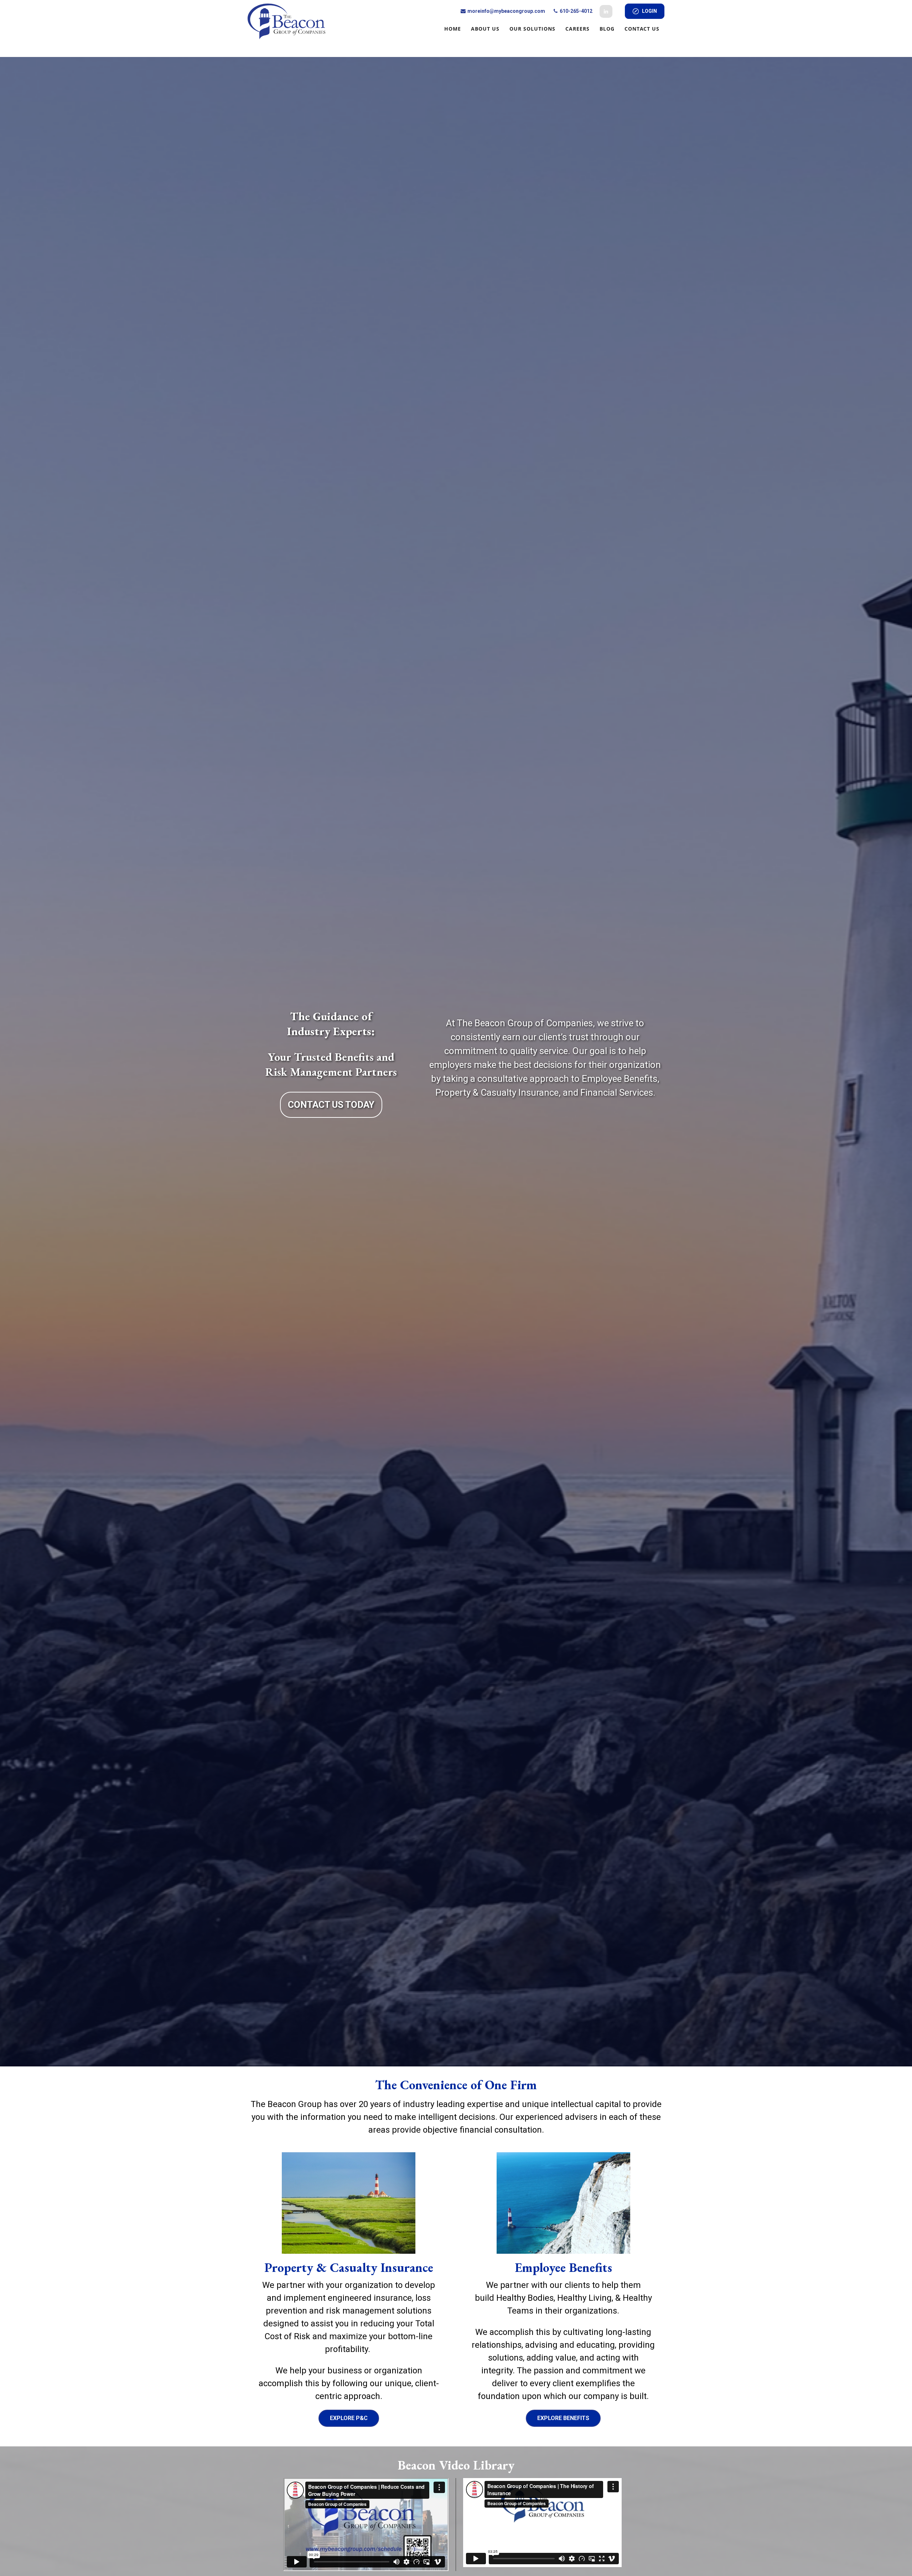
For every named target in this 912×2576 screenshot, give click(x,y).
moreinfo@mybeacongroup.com (506, 11)
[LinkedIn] (606, 11)
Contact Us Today (331, 1105)
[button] (453, 28)
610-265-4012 (576, 11)
